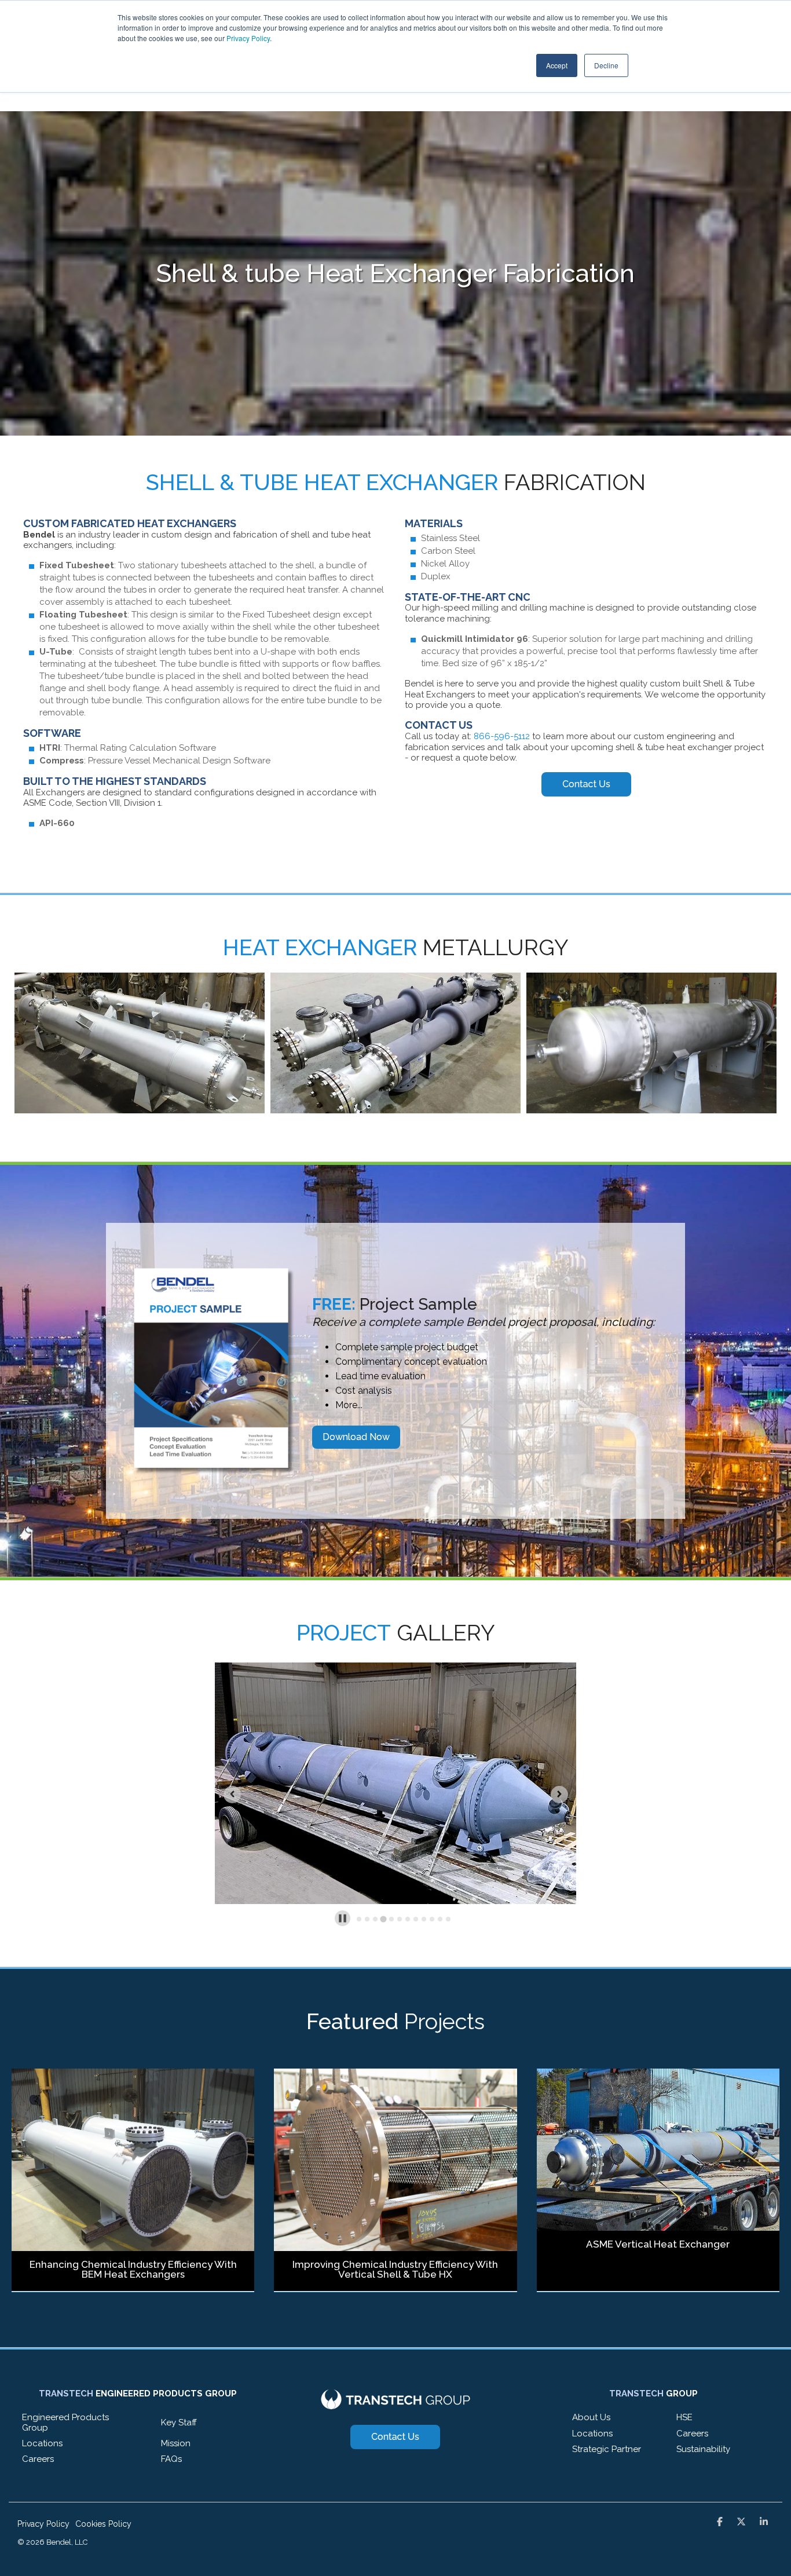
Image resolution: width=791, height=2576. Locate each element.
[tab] (359, 1919)
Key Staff (179, 2422)
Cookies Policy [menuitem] (103, 2524)
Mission (176, 2443)
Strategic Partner (607, 2449)
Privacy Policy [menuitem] (43, 2524)
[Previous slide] (232, 1795)
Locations (42, 2443)
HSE (684, 2417)
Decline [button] (606, 65)
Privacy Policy (248, 38)
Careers (38, 2459)
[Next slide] (559, 1795)
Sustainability (703, 2449)
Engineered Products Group (65, 2422)
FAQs (171, 2459)
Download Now (356, 1437)
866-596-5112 (502, 736)
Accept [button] (557, 65)
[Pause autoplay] (343, 1918)
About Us (591, 2417)
